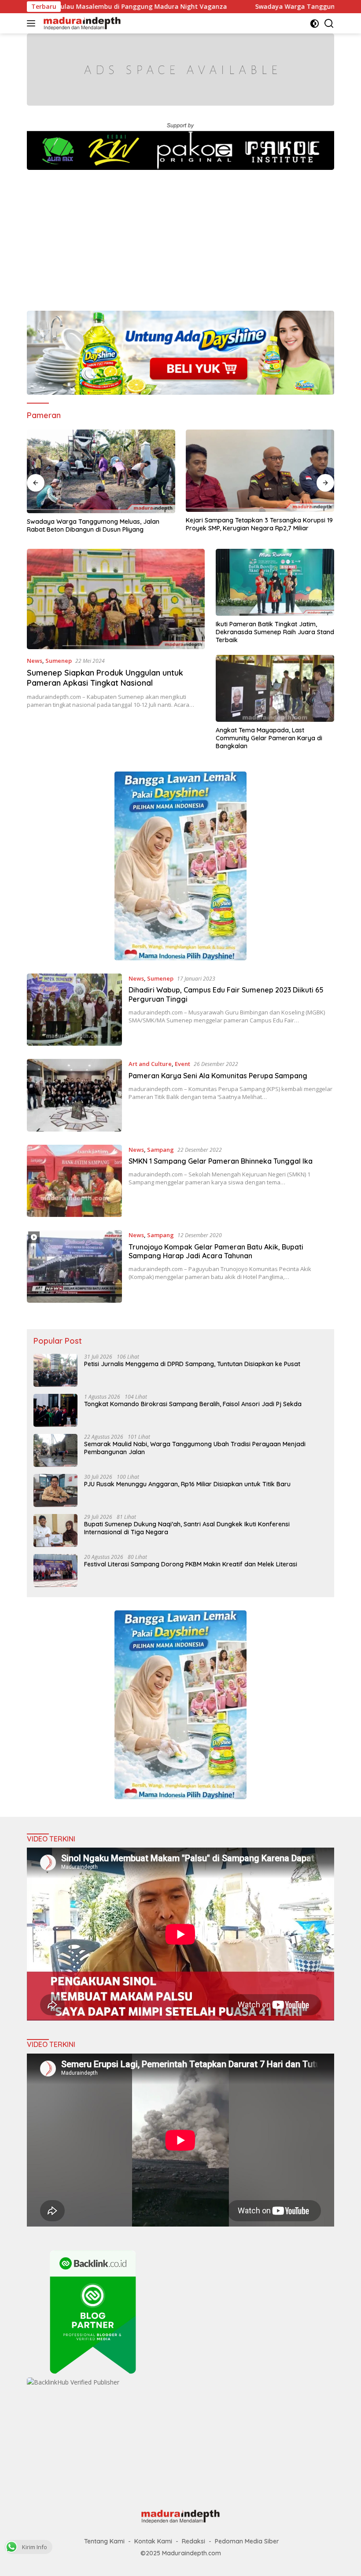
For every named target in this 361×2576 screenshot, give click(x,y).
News (35, 661)
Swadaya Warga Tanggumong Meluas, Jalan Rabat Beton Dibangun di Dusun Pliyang (93, 525)
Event (182, 1064)
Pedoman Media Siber (247, 2541)
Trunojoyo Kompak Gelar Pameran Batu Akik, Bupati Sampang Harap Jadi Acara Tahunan (216, 1251)
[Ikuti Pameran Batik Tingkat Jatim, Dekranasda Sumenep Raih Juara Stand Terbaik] (275, 582)
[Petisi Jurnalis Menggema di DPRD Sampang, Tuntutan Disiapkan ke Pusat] (55, 1370)
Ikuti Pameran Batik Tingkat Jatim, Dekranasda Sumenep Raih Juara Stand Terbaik (275, 632)
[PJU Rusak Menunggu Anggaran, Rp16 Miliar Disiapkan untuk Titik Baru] (55, 1490)
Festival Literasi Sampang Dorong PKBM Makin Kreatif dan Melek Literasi (191, 1564)
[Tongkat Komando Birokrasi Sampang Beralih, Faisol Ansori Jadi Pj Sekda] (55, 1410)
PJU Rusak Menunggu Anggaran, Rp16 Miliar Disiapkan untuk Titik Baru (187, 1484)
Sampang (160, 1150)
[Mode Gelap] (315, 24)
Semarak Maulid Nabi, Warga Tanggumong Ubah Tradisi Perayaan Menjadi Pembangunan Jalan (195, 1448)
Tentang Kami (104, 2541)
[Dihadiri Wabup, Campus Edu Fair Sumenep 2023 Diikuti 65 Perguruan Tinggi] (74, 1010)
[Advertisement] (180, 236)
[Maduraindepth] (81, 23)
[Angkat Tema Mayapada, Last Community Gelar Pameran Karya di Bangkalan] (275, 688)
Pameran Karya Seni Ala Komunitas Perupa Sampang (218, 1076)
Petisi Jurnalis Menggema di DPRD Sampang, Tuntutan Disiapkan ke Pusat (192, 1364)
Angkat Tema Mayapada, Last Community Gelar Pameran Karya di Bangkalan (269, 738)
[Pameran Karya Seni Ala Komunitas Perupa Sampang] (74, 1095)
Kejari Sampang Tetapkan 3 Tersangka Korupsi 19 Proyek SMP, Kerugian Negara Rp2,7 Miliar (259, 524)
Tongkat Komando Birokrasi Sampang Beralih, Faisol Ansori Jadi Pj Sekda (193, 1404)
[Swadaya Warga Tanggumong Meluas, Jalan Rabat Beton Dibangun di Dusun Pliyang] (101, 471)
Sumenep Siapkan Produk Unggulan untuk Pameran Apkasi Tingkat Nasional (105, 678)
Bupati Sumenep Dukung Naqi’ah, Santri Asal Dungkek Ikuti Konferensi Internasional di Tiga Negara (187, 1528)
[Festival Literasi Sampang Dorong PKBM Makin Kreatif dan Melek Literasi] (55, 1571)
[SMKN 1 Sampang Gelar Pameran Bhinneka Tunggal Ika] (74, 1181)
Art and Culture (150, 1064)
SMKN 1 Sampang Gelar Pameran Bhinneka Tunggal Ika (221, 1161)
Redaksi (193, 2541)
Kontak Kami (153, 2541)
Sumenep (59, 661)
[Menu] (33, 23)
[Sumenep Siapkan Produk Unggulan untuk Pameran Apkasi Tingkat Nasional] (116, 599)
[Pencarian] (329, 24)
